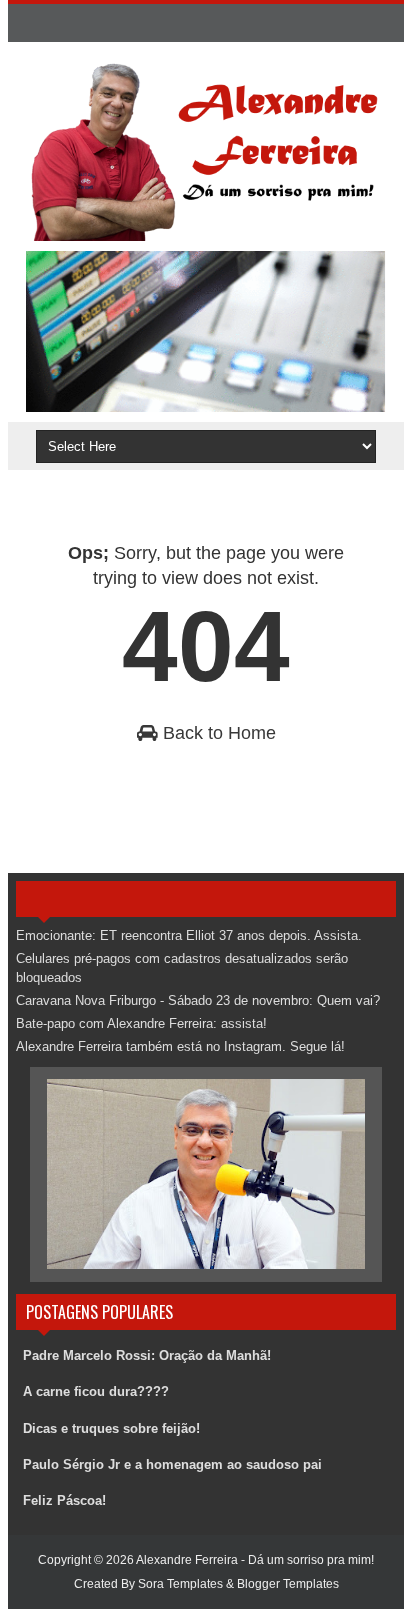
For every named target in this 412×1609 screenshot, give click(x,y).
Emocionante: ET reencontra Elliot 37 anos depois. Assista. (189, 935)
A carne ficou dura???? (96, 1391)
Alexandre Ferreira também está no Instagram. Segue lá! (180, 1046)
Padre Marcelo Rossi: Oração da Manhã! (147, 1355)
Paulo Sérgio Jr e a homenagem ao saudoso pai (172, 1464)
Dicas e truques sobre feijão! (111, 1428)
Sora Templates (180, 1584)
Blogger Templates (288, 1584)
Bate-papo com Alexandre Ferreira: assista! (141, 1023)
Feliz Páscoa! (64, 1500)
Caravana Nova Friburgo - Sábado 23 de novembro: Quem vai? (198, 1000)
